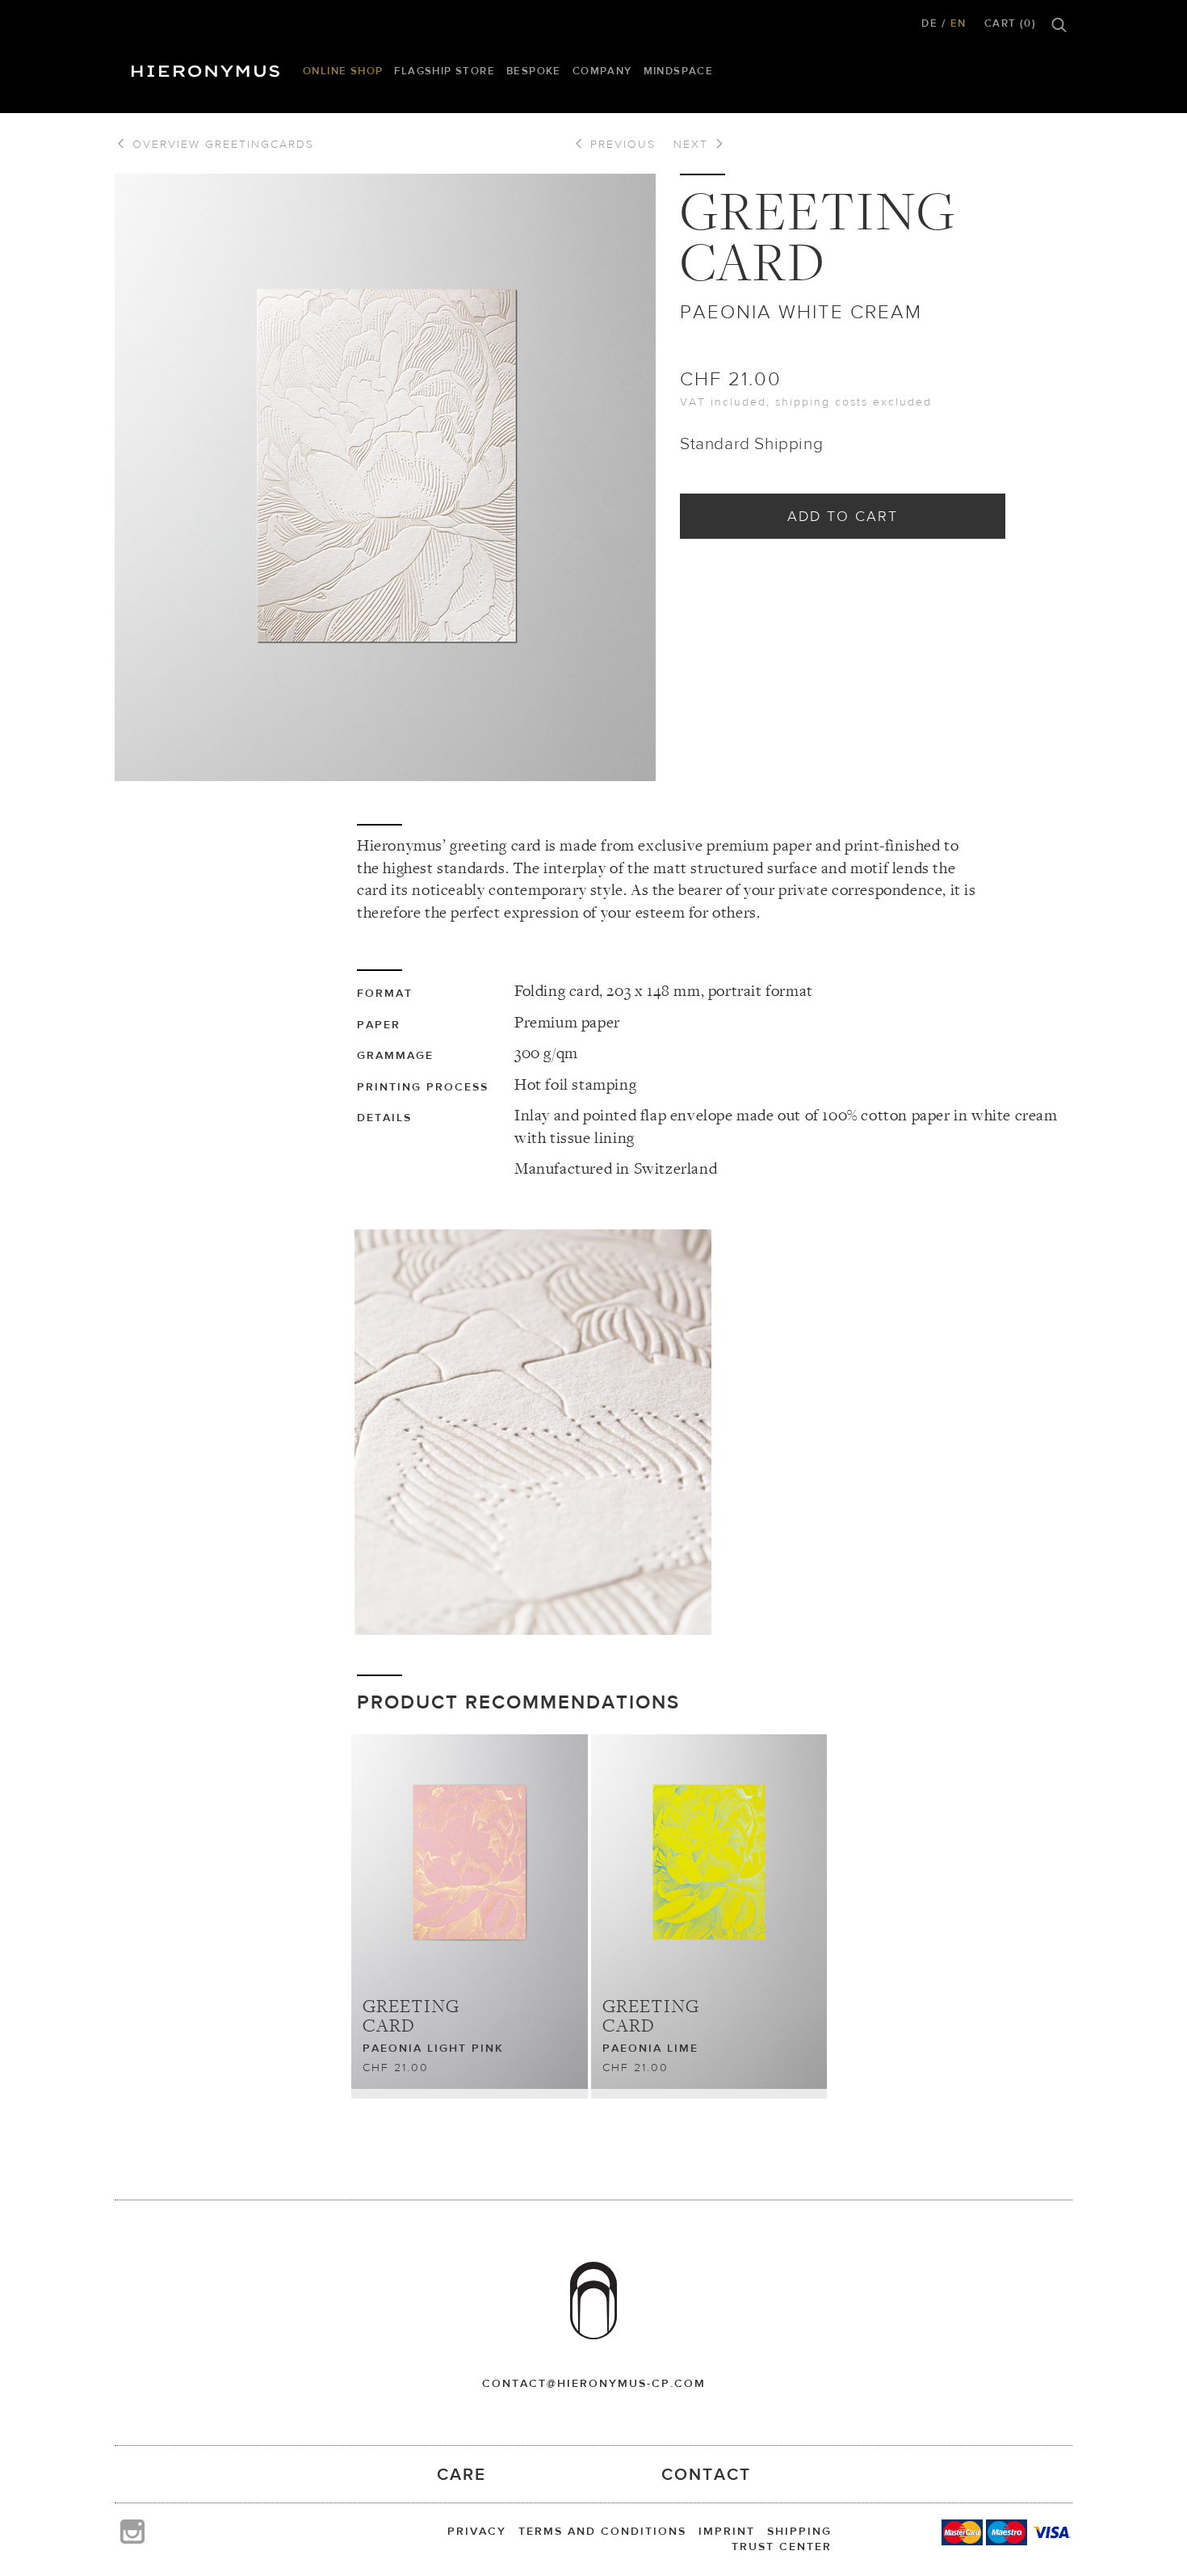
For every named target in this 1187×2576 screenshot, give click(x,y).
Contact (706, 2474)
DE (929, 23)
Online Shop (343, 71)
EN (958, 23)
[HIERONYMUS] (208, 67)
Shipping (799, 2531)
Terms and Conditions (602, 2531)
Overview (221, 144)
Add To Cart (843, 516)
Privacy (477, 2531)
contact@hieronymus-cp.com (594, 2383)
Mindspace (679, 71)
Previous (621, 144)
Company (602, 71)
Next (693, 144)
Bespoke (534, 71)
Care (461, 2474)
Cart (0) (1010, 23)
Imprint (727, 2531)
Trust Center (782, 2546)
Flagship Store (445, 71)
